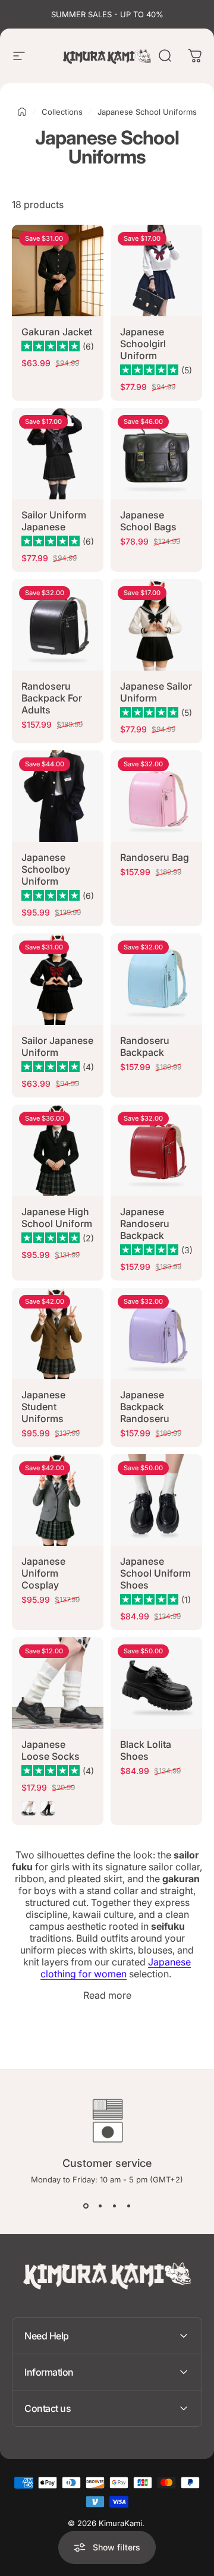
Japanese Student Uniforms (43, 1407)
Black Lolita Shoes (146, 1750)
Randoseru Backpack (145, 1046)
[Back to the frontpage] (22, 112)
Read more (107, 1995)
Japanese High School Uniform (57, 1218)
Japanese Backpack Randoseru (145, 1407)
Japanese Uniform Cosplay (43, 1573)
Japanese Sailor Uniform (156, 692)
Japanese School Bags (148, 521)
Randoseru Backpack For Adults (52, 698)
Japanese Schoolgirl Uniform (143, 344)
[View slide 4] (128, 2206)
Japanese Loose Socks (51, 1750)
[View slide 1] (86, 2206)
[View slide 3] (114, 2206)
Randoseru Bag (155, 857)
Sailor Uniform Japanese (54, 521)
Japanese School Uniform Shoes (155, 1573)
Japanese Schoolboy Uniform (46, 869)
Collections (62, 112)
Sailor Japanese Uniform (57, 1046)
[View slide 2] (100, 2206)
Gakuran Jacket (57, 332)
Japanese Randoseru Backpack (145, 1223)
